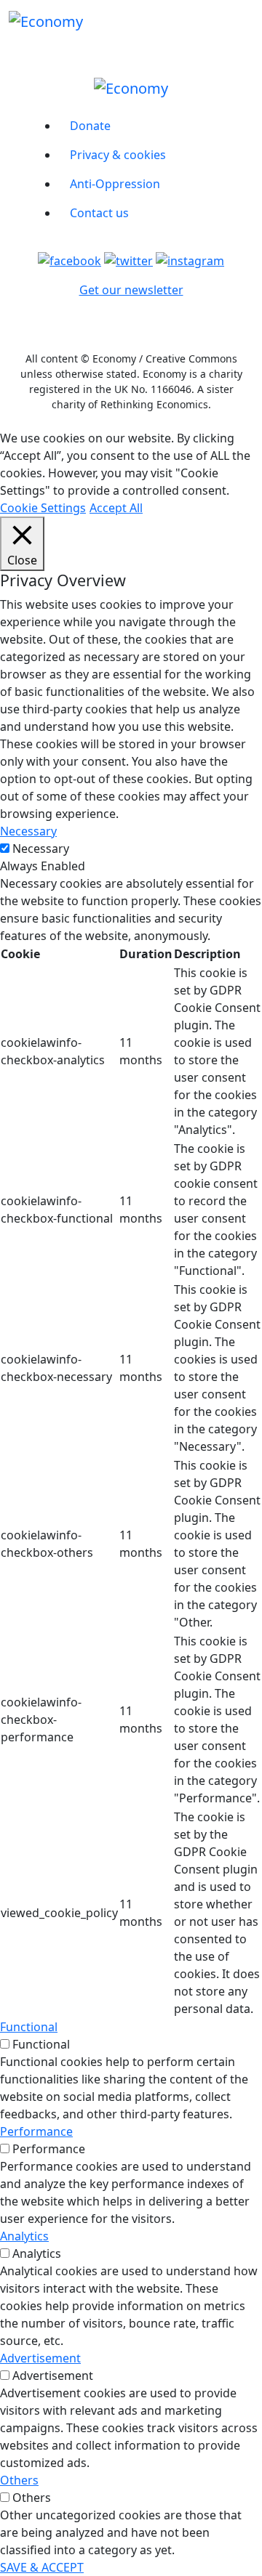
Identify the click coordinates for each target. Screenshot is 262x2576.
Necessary (41, 848)
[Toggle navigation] (244, 21)
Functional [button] (29, 2027)
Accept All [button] (116, 508)
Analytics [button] (24, 2236)
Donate (90, 126)
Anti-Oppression (115, 184)
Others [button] (19, 2480)
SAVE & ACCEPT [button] (42, 2567)
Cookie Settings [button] (43, 508)
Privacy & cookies (118, 155)
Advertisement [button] (40, 2358)
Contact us (99, 213)
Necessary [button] (28, 831)
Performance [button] (36, 2131)
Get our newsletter (131, 290)
